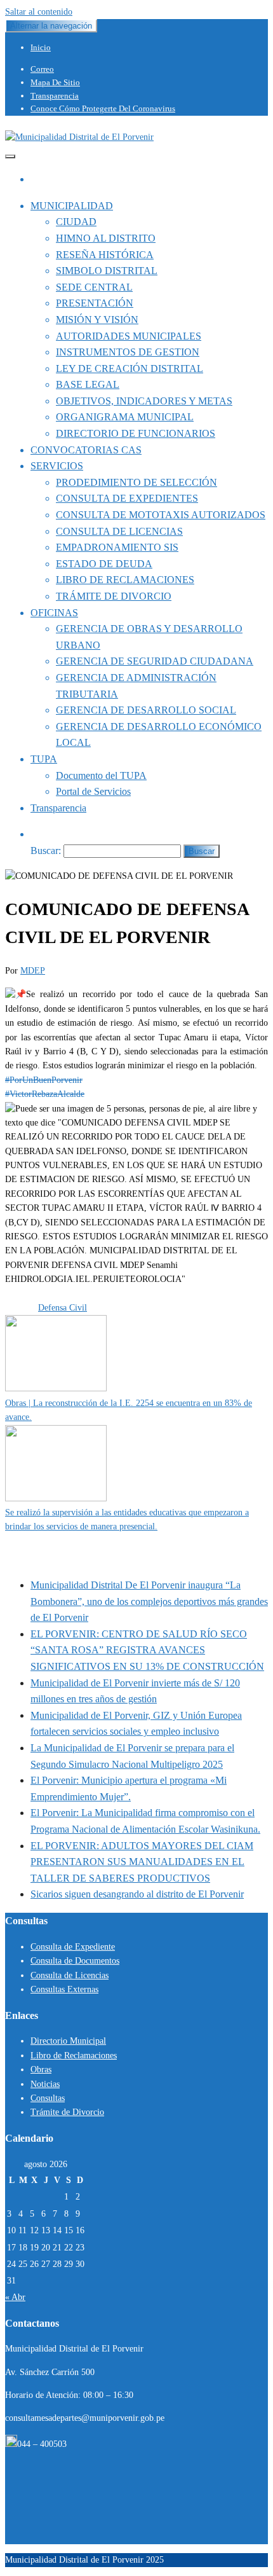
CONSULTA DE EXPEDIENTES (127, 498)
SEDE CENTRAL (94, 287)
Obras (41, 2070)
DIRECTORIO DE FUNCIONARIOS (136, 433)
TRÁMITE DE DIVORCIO (114, 596)
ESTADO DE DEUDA (104, 564)
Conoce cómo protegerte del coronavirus (103, 108)
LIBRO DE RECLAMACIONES (125, 580)
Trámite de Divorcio (67, 2112)
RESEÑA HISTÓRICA (105, 255)
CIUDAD (76, 222)
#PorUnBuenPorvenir (44, 1080)
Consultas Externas (64, 1989)
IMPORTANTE (68, 1294)
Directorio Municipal (68, 2041)
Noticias (45, 2084)
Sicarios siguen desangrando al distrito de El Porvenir (137, 1894)
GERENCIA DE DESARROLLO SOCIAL (146, 710)
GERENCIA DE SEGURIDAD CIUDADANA (155, 661)
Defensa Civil (63, 1308)
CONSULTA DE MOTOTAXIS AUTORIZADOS (161, 515)
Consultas (48, 2098)
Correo (42, 69)
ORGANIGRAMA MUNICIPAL (125, 417)
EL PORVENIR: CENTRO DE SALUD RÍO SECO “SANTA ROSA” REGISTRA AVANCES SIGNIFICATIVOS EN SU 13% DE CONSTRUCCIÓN (147, 1650)
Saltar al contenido (39, 12)
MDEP (33, 971)
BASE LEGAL (88, 384)
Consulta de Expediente (73, 1947)
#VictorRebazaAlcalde (45, 1094)
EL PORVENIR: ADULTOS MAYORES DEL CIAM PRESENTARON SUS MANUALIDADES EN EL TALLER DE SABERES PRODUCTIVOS (142, 1862)
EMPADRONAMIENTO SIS (117, 547)
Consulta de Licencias (70, 1975)
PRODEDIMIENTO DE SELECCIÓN (136, 482)
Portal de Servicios (93, 791)
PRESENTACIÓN (95, 303)
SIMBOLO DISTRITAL (107, 271)
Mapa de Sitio (55, 82)
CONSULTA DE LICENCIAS (119, 531)
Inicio (41, 47)
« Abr (15, 2297)
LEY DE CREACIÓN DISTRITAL (130, 368)
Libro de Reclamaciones (74, 2056)
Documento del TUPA (101, 775)
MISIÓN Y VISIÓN (97, 320)
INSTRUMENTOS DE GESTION (128, 352)
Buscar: (46, 851)
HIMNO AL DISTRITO (106, 238)
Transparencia (55, 96)
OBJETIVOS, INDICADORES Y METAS (144, 401)
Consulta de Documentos (75, 1961)
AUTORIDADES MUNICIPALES (129, 336)
